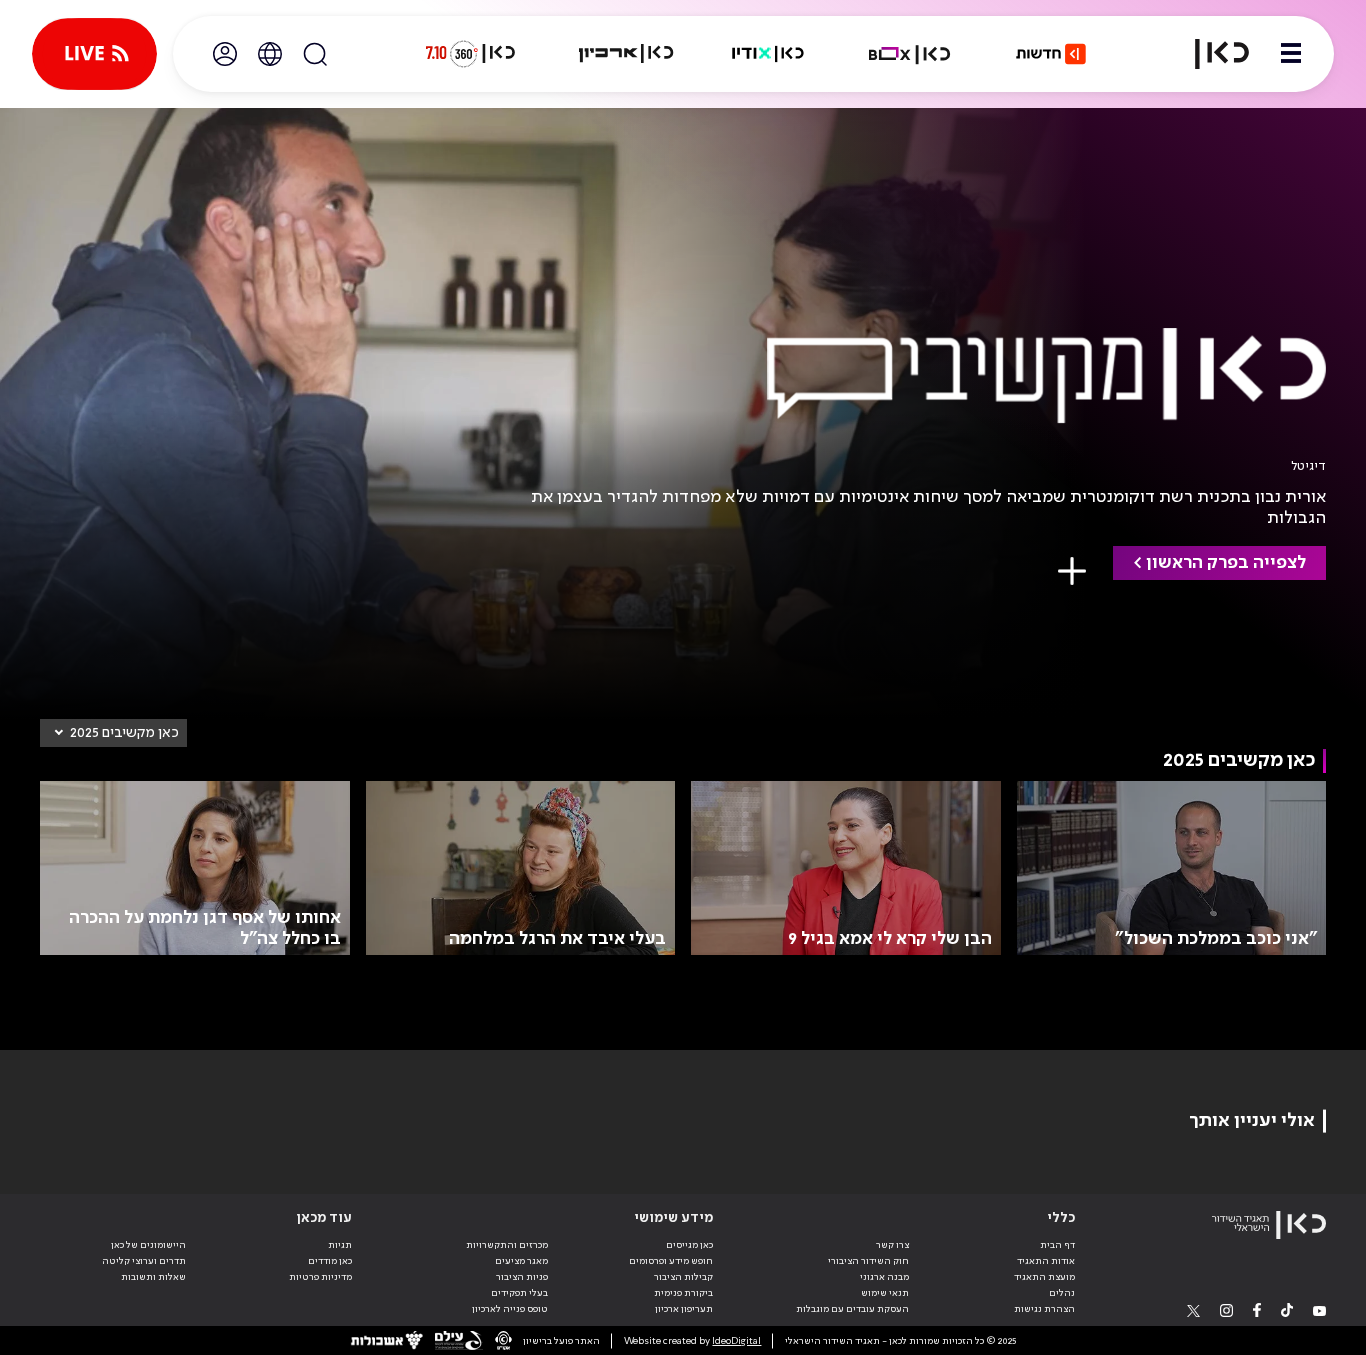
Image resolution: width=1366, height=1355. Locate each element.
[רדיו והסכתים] (768, 54)
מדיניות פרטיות (320, 1277)
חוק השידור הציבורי (868, 1261)
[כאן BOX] (910, 54)
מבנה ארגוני (884, 1277)
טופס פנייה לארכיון (510, 1309)
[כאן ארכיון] (626, 54)
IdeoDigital (736, 1341)
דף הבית (1057, 1245)
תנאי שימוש (885, 1293)
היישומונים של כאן (148, 1245)
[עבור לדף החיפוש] (315, 54)
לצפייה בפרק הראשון (1226, 563)
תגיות (340, 1245)
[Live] (94, 54)
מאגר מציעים (521, 1261)
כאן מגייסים (689, 1245)
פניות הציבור (522, 1277)
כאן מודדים (330, 1261)
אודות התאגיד (1046, 1261)
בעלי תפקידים (519, 1293)
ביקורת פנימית (683, 1293)
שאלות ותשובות (153, 1277)
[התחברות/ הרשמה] (225, 54)
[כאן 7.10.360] (470, 54)
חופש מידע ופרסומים (671, 1261)
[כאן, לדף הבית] (1210, 54)
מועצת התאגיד (1044, 1277)
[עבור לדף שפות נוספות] (270, 54)
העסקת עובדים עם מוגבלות (852, 1309)
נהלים (1062, 1293)
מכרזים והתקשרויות (507, 1245)
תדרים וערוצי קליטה (144, 1261)
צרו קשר (892, 1245)
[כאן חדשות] (1051, 54)
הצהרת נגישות (1044, 1309)
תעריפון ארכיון (684, 1308)
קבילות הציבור (683, 1277)
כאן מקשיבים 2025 (124, 733)
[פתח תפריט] (1291, 54)
